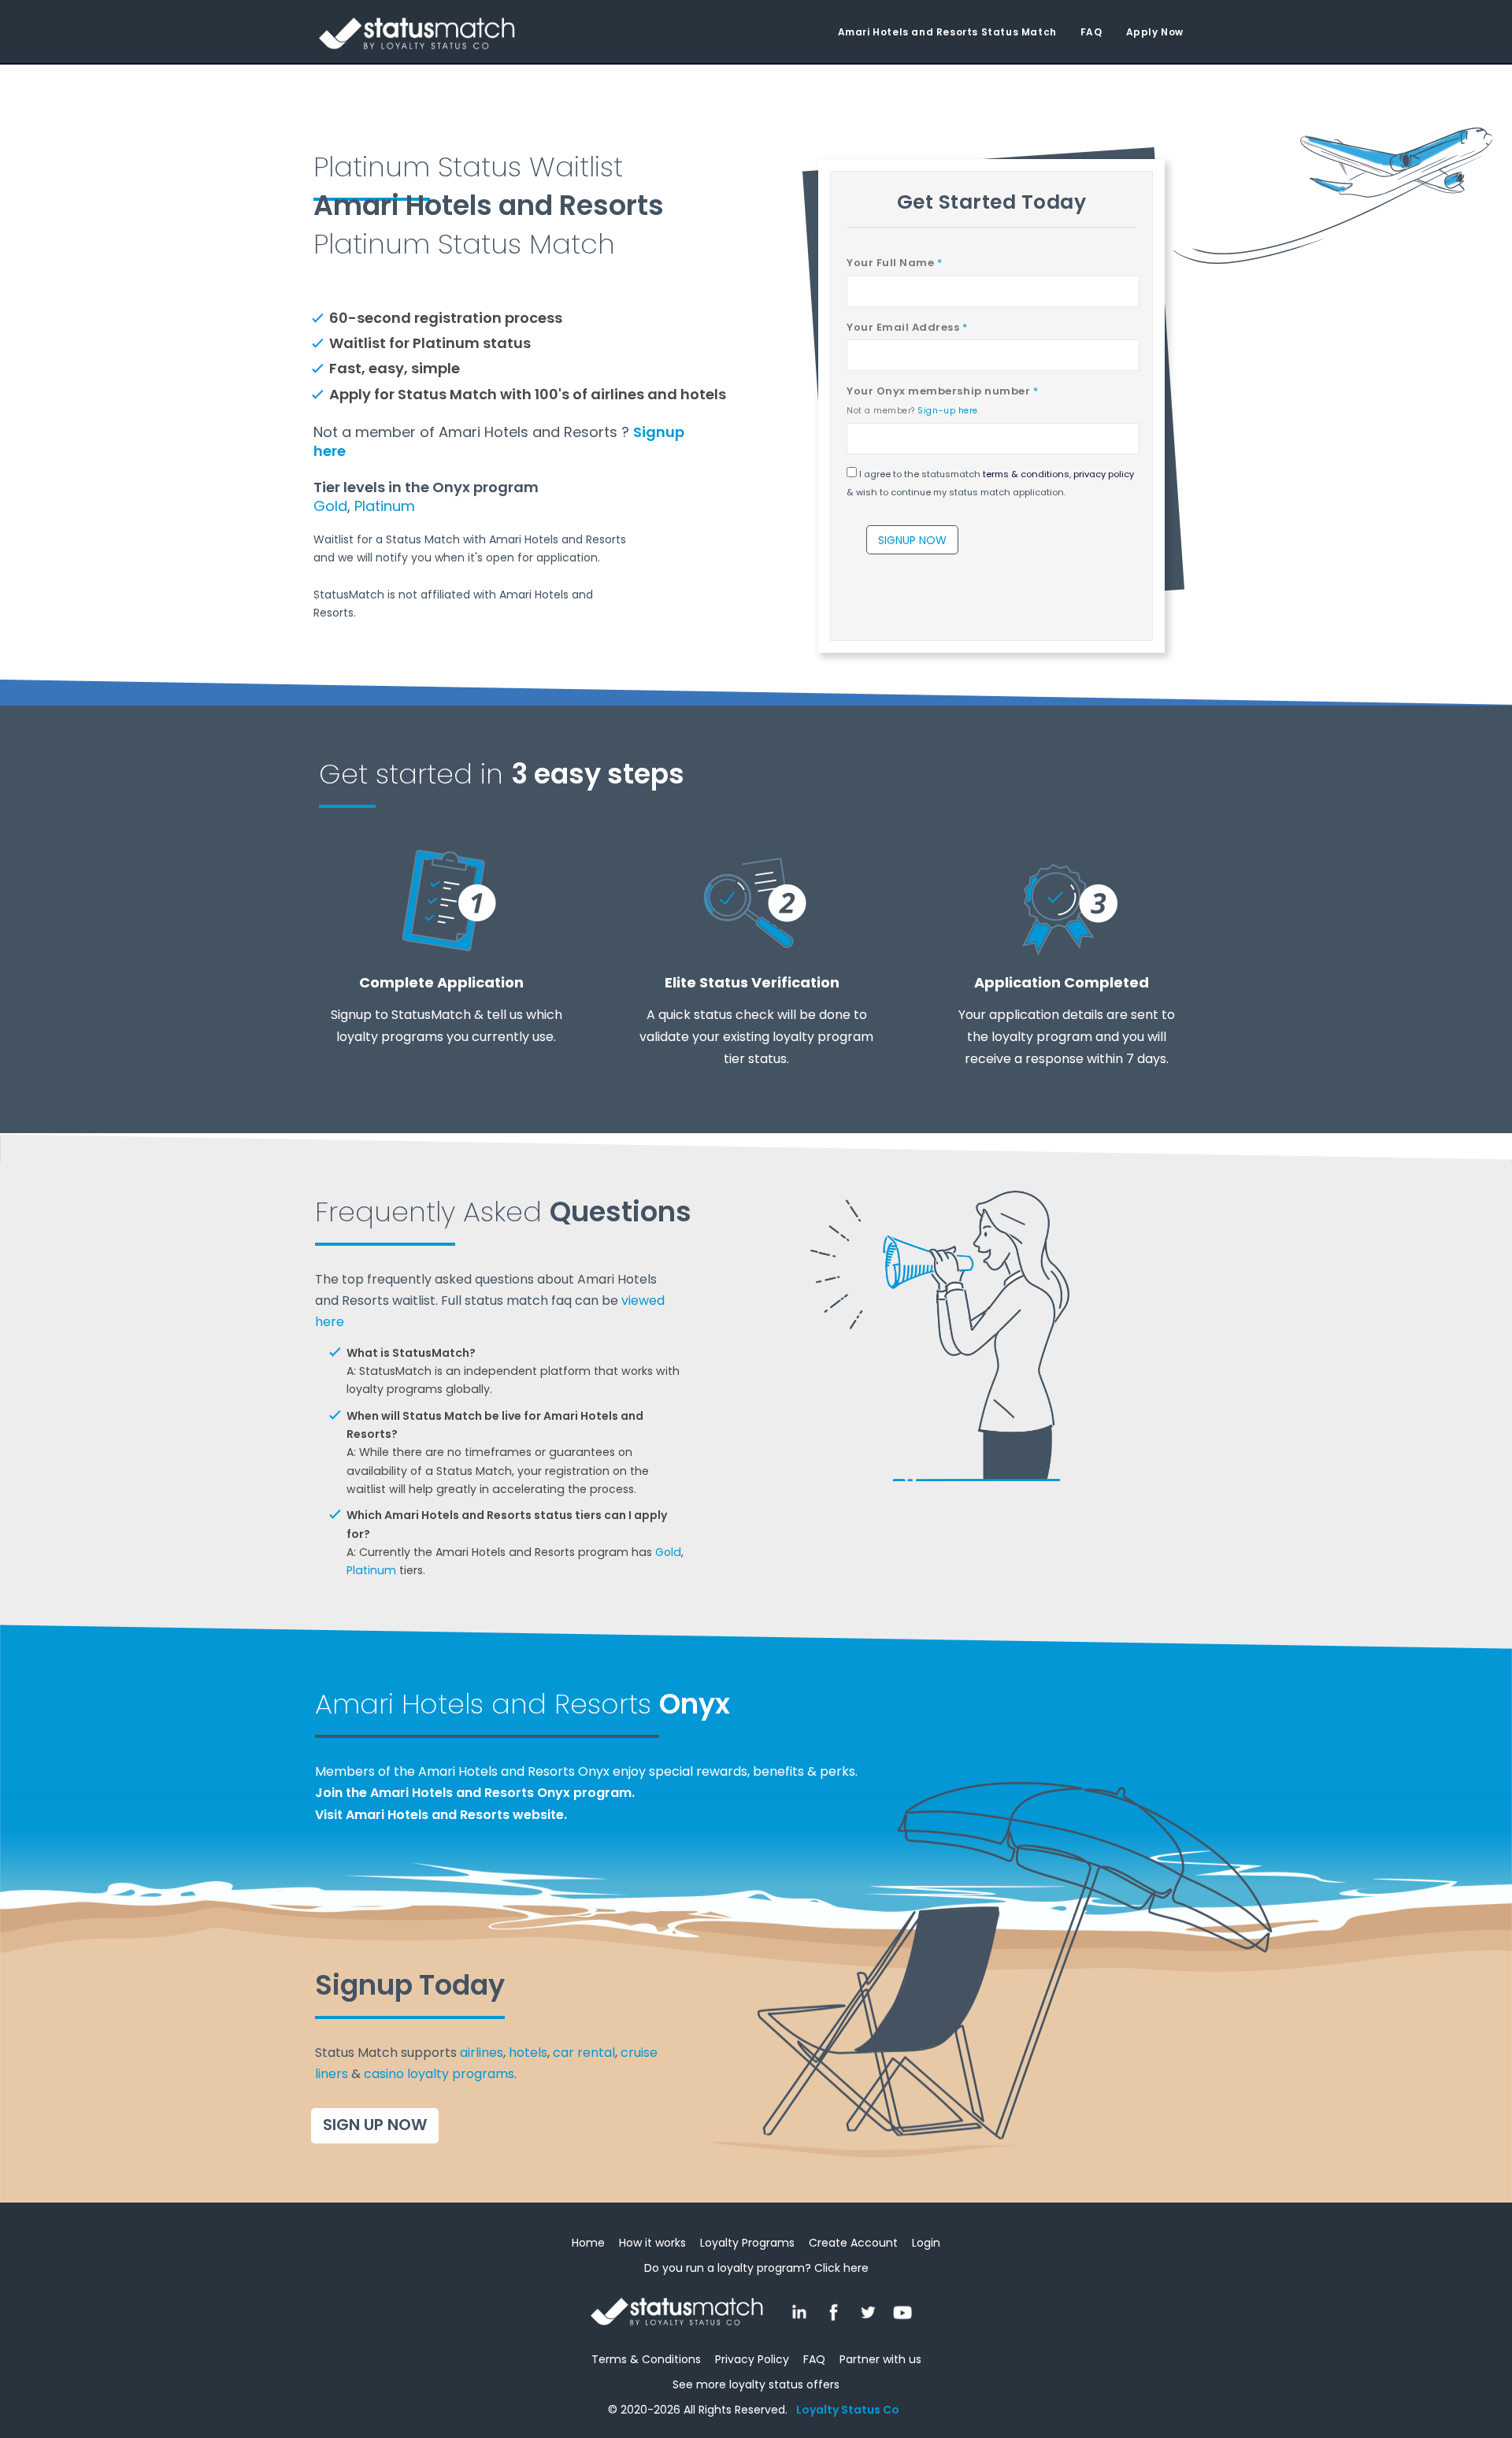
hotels (528, 2053)
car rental (584, 2053)
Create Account (853, 2243)
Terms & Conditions (646, 2359)
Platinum (385, 506)
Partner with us (880, 2359)
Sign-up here (947, 411)
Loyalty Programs (747, 2243)
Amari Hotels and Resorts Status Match (947, 32)
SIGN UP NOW (375, 2125)
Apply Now (1155, 32)
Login (926, 2243)
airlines (482, 2053)
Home (588, 2243)
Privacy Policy (752, 2359)
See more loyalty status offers (756, 2384)
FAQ (1091, 32)
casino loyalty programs (439, 2074)
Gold (330, 506)
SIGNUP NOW (912, 540)
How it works (652, 2243)
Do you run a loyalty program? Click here (756, 2268)
